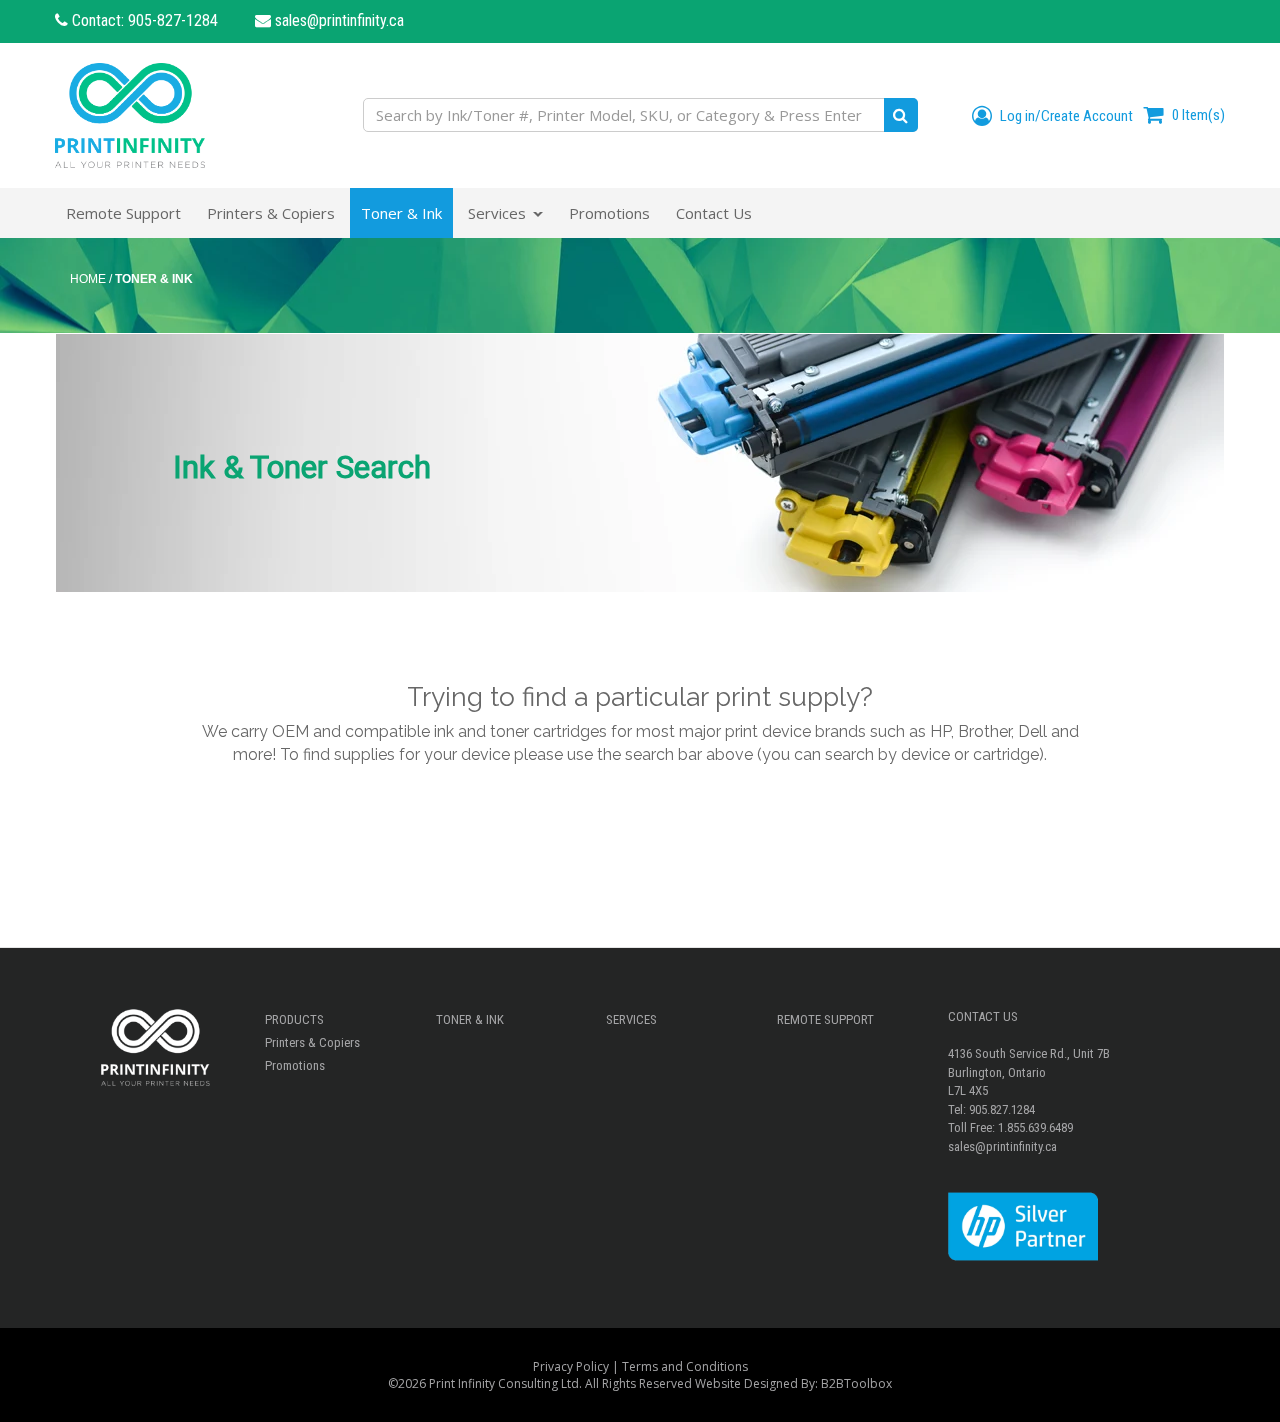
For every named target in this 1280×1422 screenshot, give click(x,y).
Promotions (295, 1065)
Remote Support (825, 1019)
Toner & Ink (470, 1019)
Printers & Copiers (312, 1042)
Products (294, 1019)
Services (631, 1019)
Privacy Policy (571, 1366)
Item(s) (1198, 115)
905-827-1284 (173, 20)
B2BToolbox (856, 1383)
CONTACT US (983, 1016)
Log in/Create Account (1065, 116)
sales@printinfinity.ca (337, 20)
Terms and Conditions (685, 1366)
